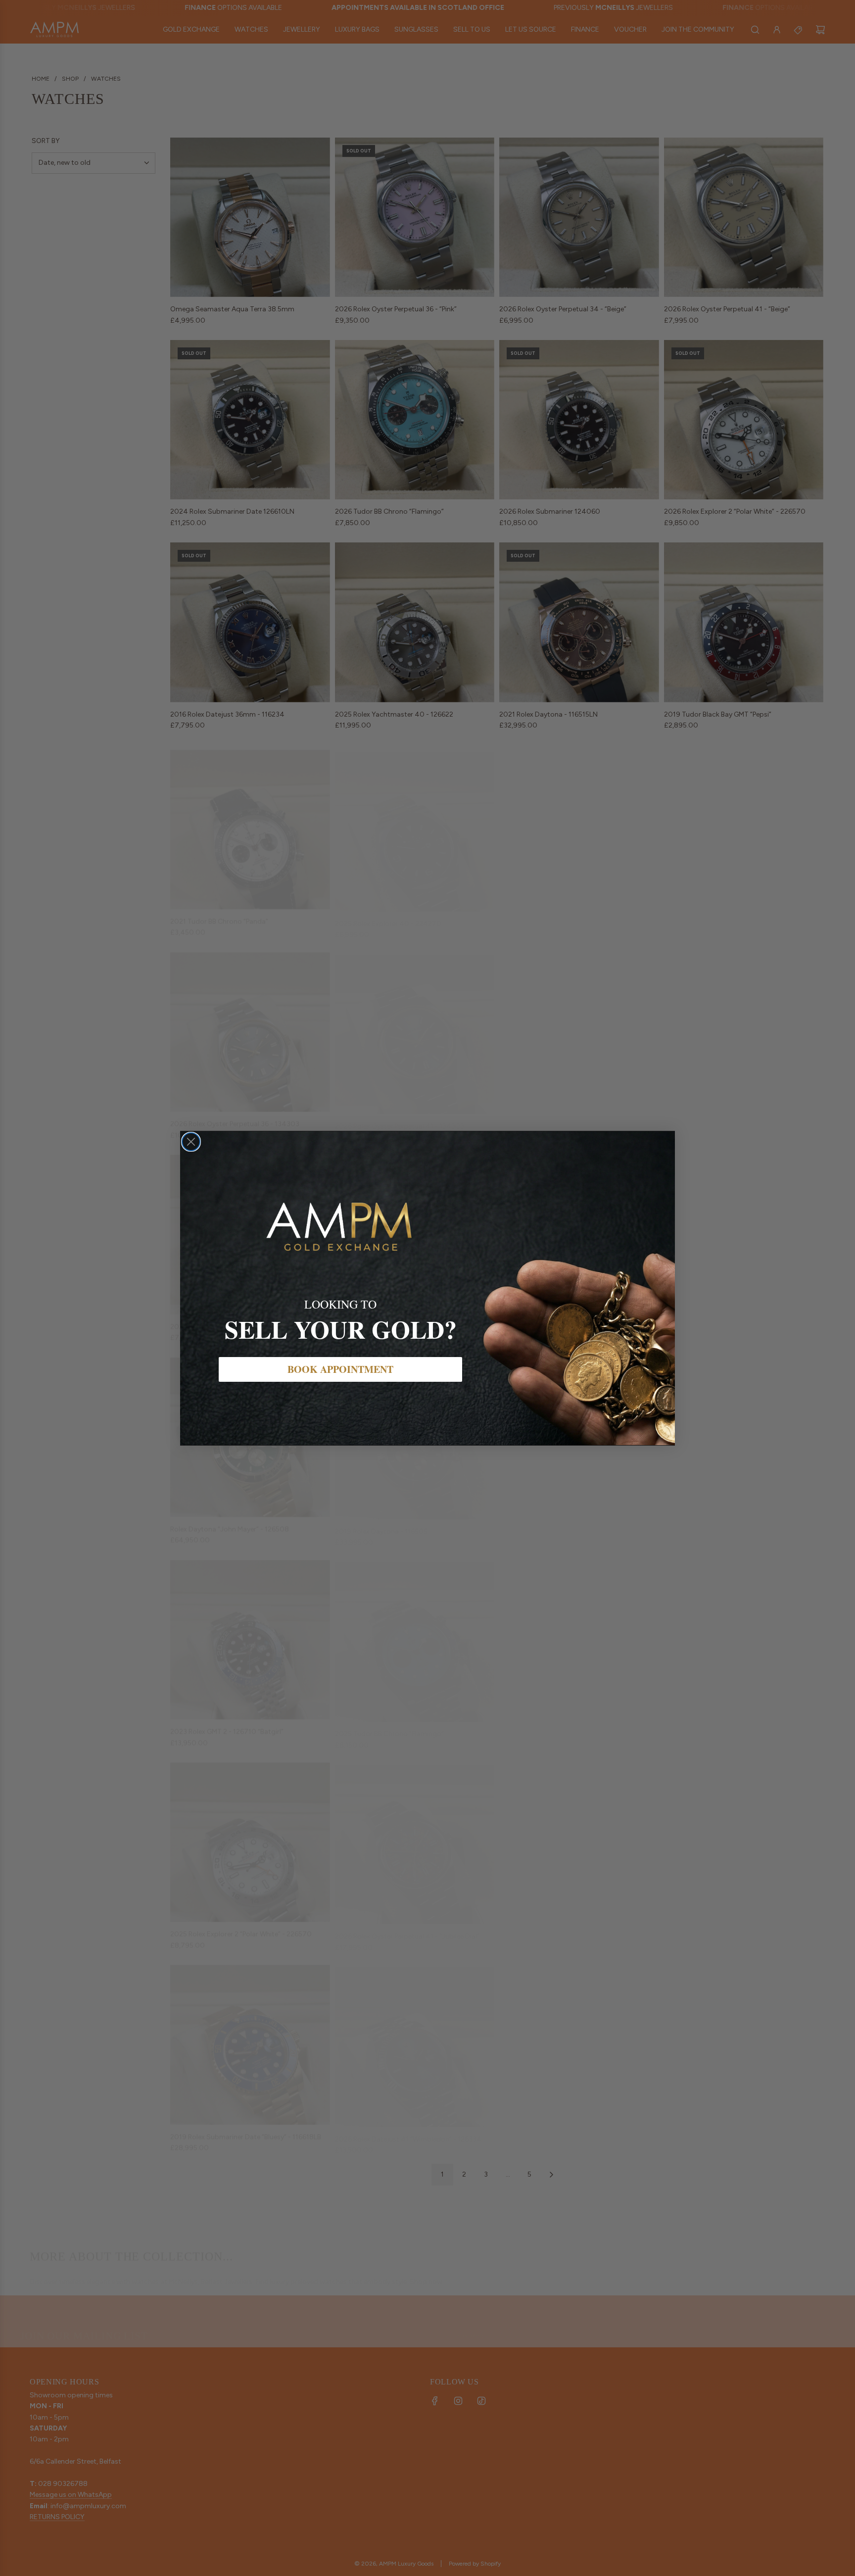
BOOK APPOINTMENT (340, 1369)
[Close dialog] (191, 1142)
